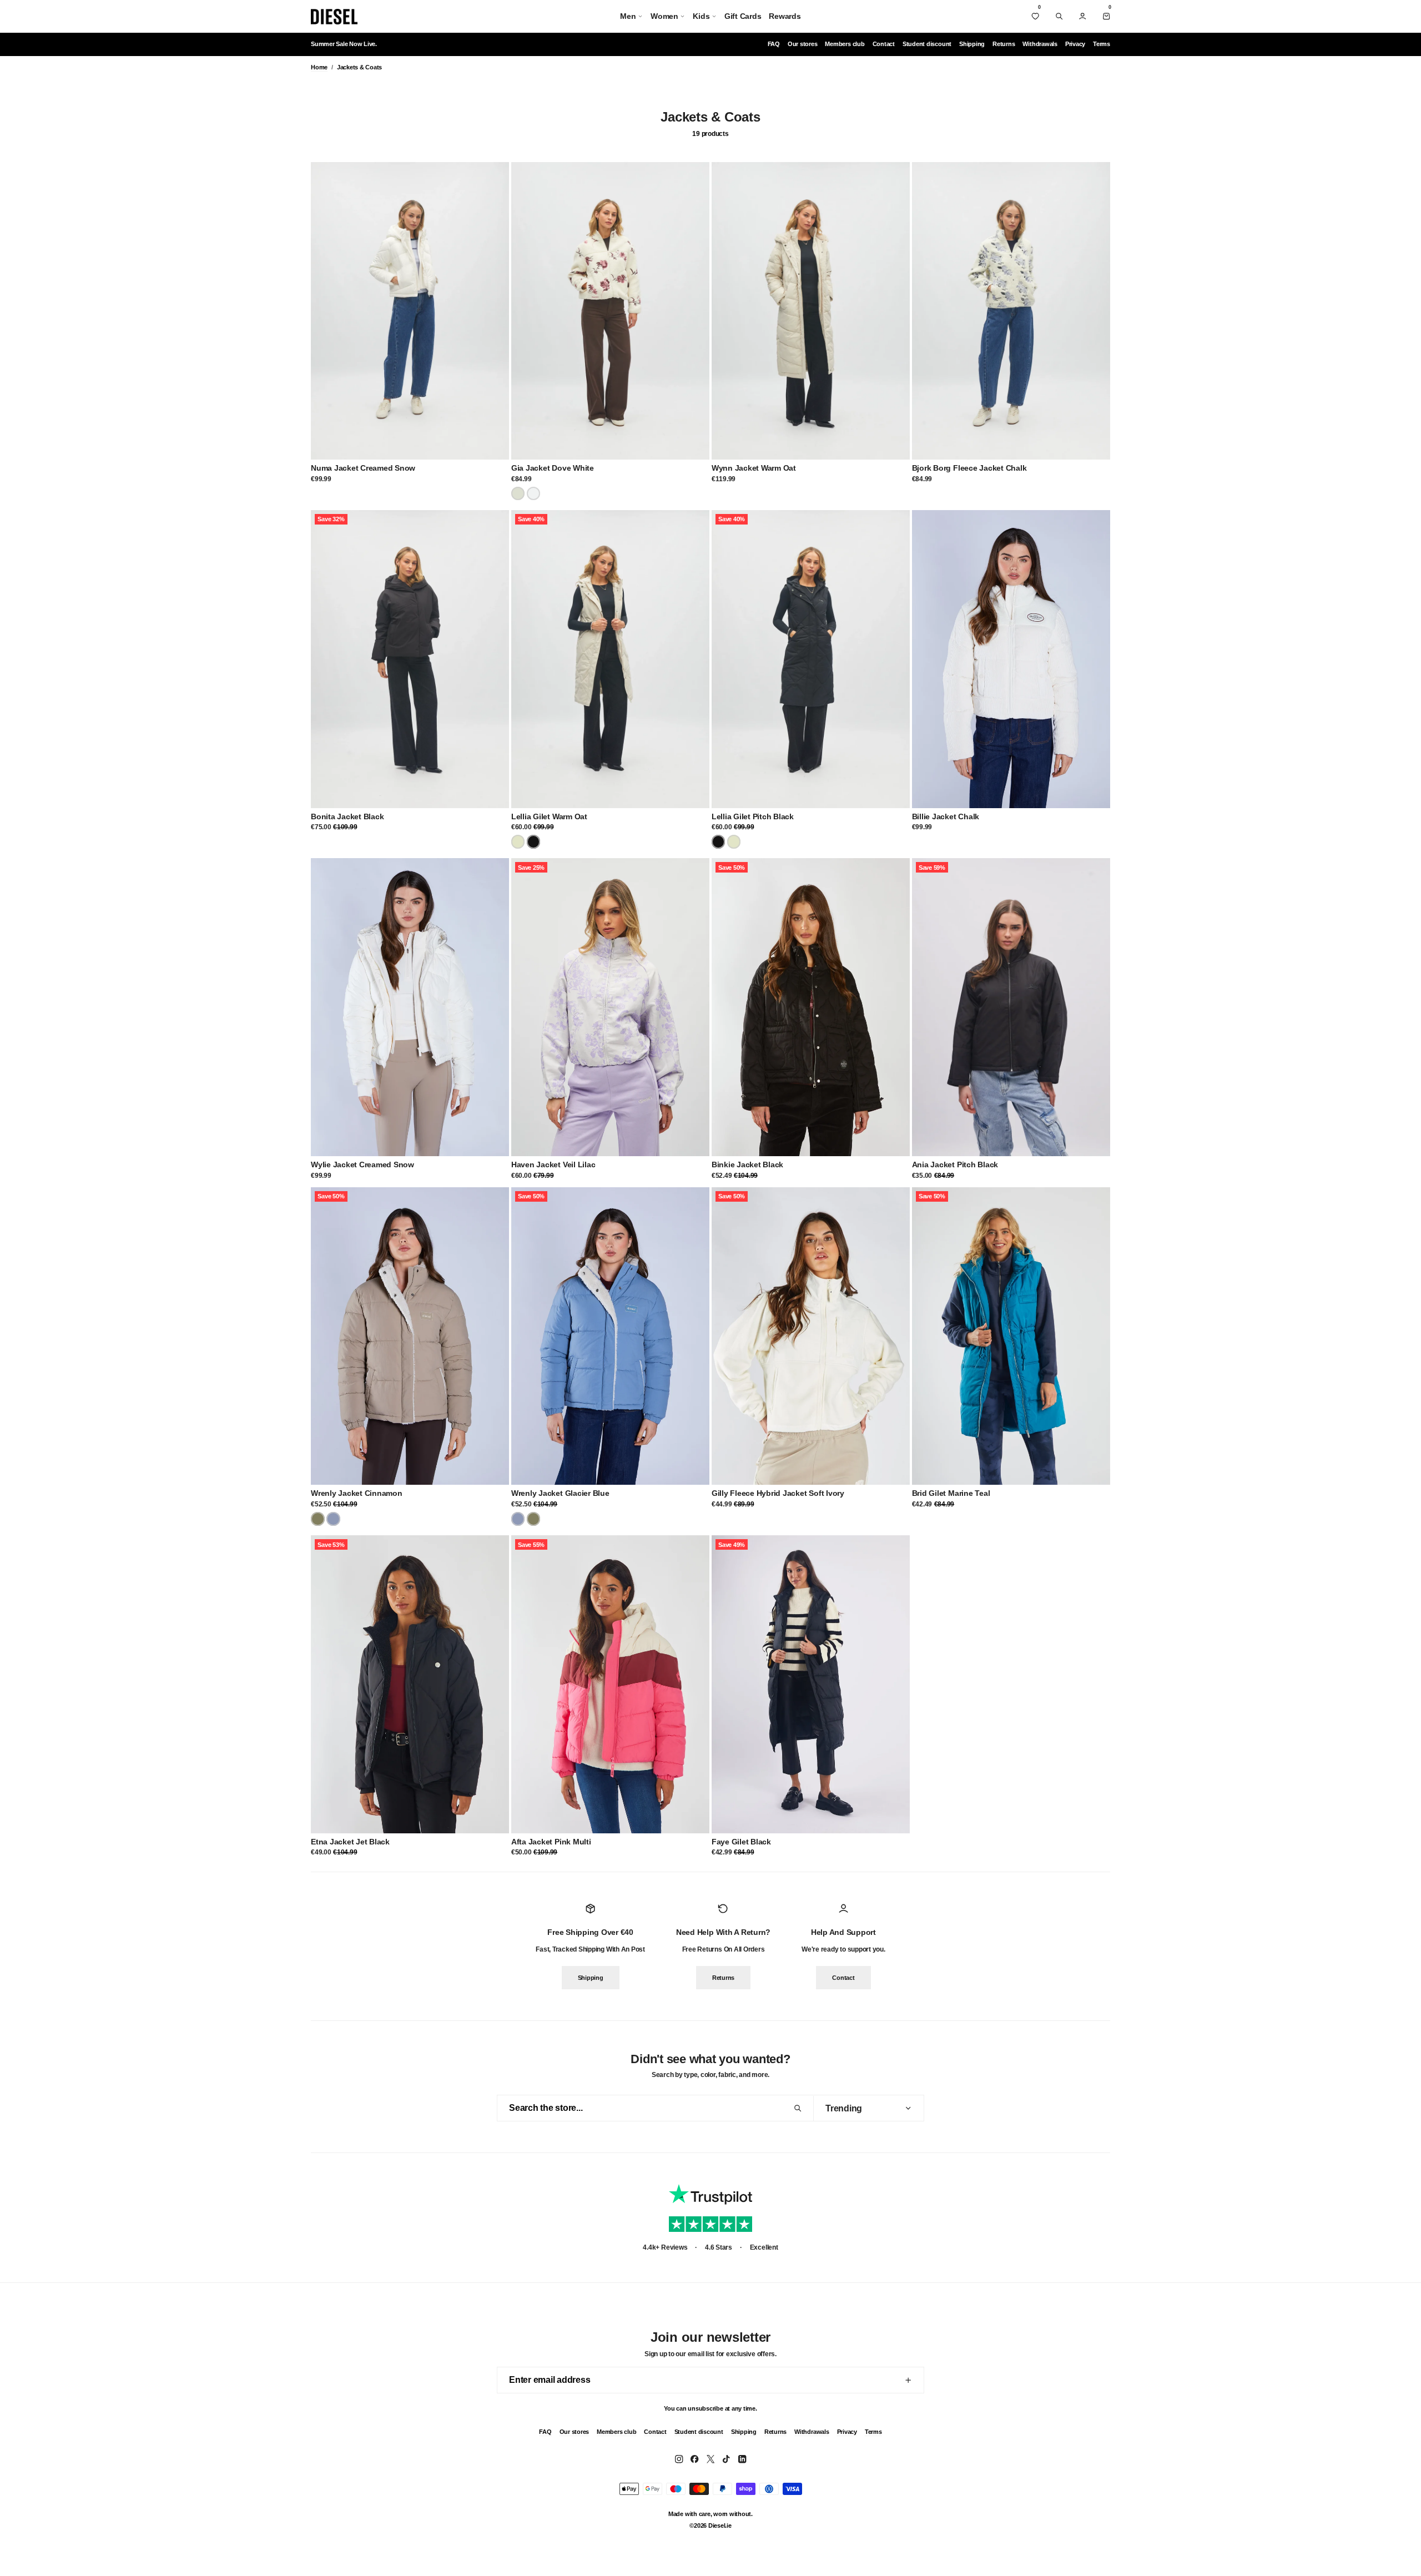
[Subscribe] (1212, 1295)
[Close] (1399, 22)
